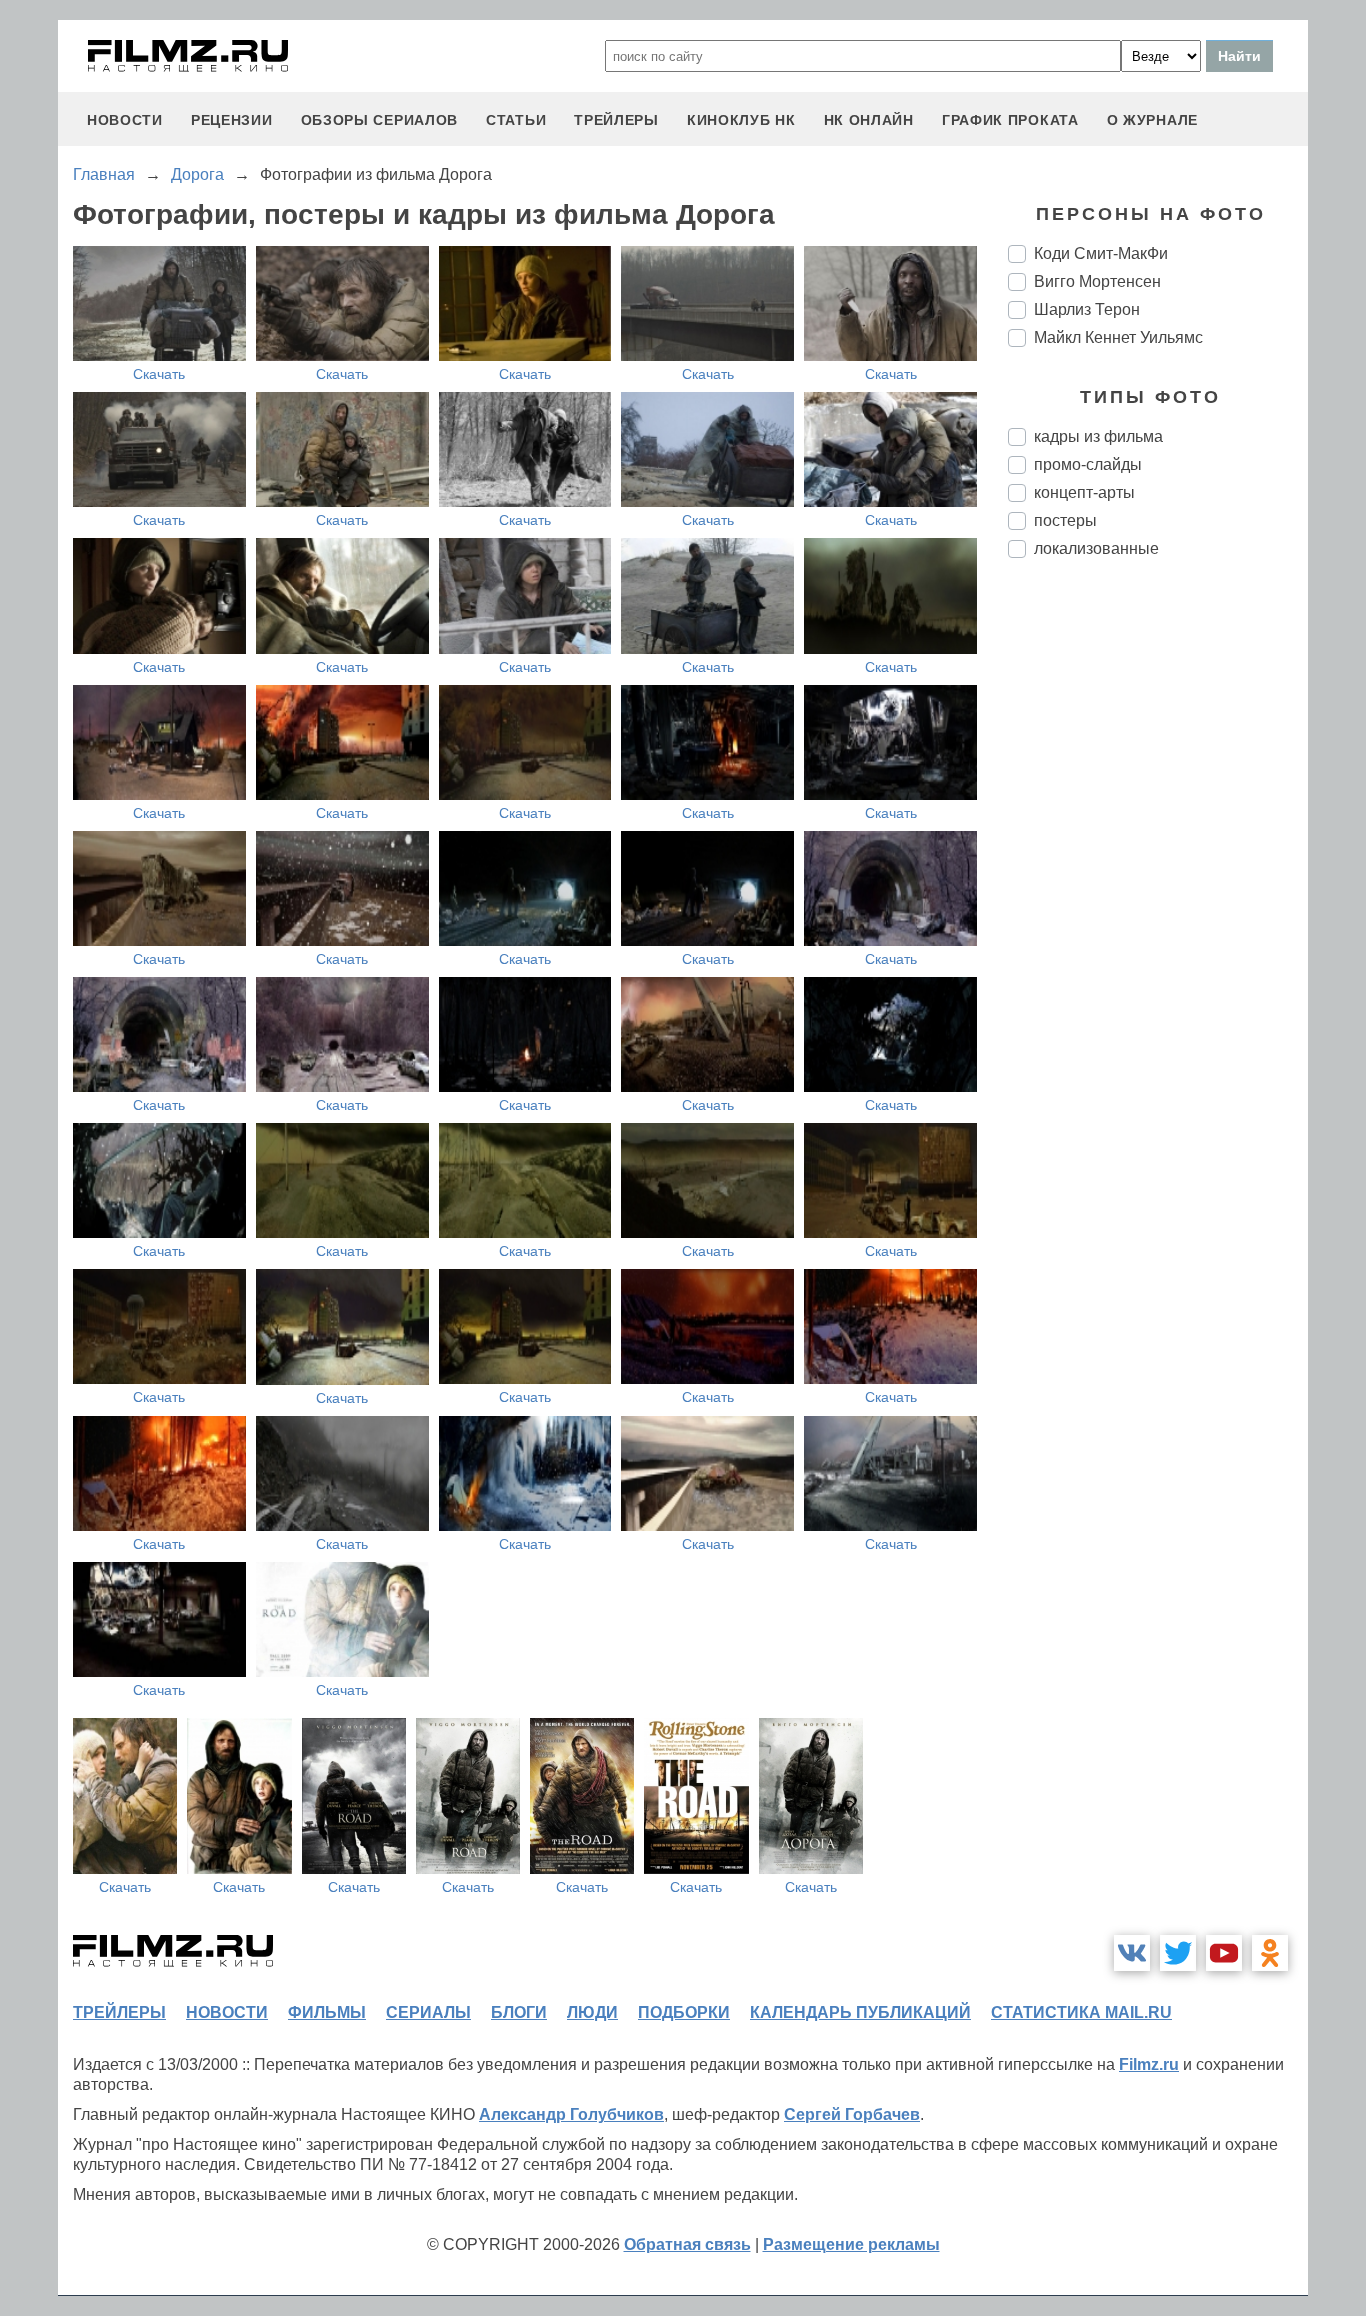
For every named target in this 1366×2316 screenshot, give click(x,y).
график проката (1010, 120)
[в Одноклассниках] (1270, 1953)
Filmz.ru (1149, 2064)
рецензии (232, 120)
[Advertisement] (1158, 908)
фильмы (327, 2012)
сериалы (428, 2012)
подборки (684, 2012)
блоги (519, 2012)
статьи (516, 120)
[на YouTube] (1224, 1953)
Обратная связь (687, 2244)
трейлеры (616, 120)
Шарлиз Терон (1087, 309)
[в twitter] (1178, 1953)
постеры (1065, 520)
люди (592, 2012)
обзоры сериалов (380, 120)
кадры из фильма (1098, 436)
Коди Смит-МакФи (1101, 253)
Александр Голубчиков (571, 2114)
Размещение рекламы (851, 2244)
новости (125, 120)
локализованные (1096, 548)
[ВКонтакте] (1132, 1953)
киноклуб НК (741, 120)
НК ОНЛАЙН (869, 120)
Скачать (159, 374)
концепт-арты (1084, 492)
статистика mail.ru (1081, 2012)
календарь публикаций (860, 2012)
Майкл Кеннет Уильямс (1118, 337)
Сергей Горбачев (852, 2114)
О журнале (1152, 120)
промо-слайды (1088, 464)
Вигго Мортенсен (1097, 281)
